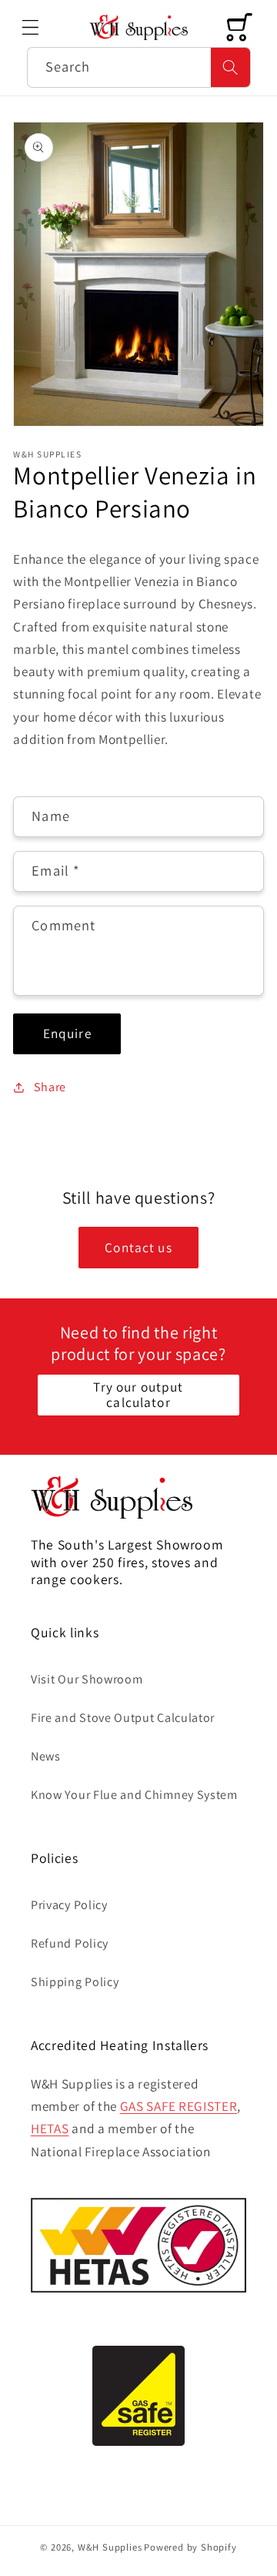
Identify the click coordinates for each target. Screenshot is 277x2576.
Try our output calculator (138, 1394)
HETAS (50, 2128)
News (46, 1756)
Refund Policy (70, 1943)
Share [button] (50, 1087)
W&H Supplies (110, 2547)
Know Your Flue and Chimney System (134, 1795)
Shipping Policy (75, 1982)
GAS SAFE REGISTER (179, 2106)
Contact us (138, 1247)
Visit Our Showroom (87, 1679)
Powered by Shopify (190, 2547)
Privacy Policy (69, 1905)
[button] (30, 27)
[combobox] (139, 68)
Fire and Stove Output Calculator (123, 1718)
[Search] (230, 68)
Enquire (67, 1033)
